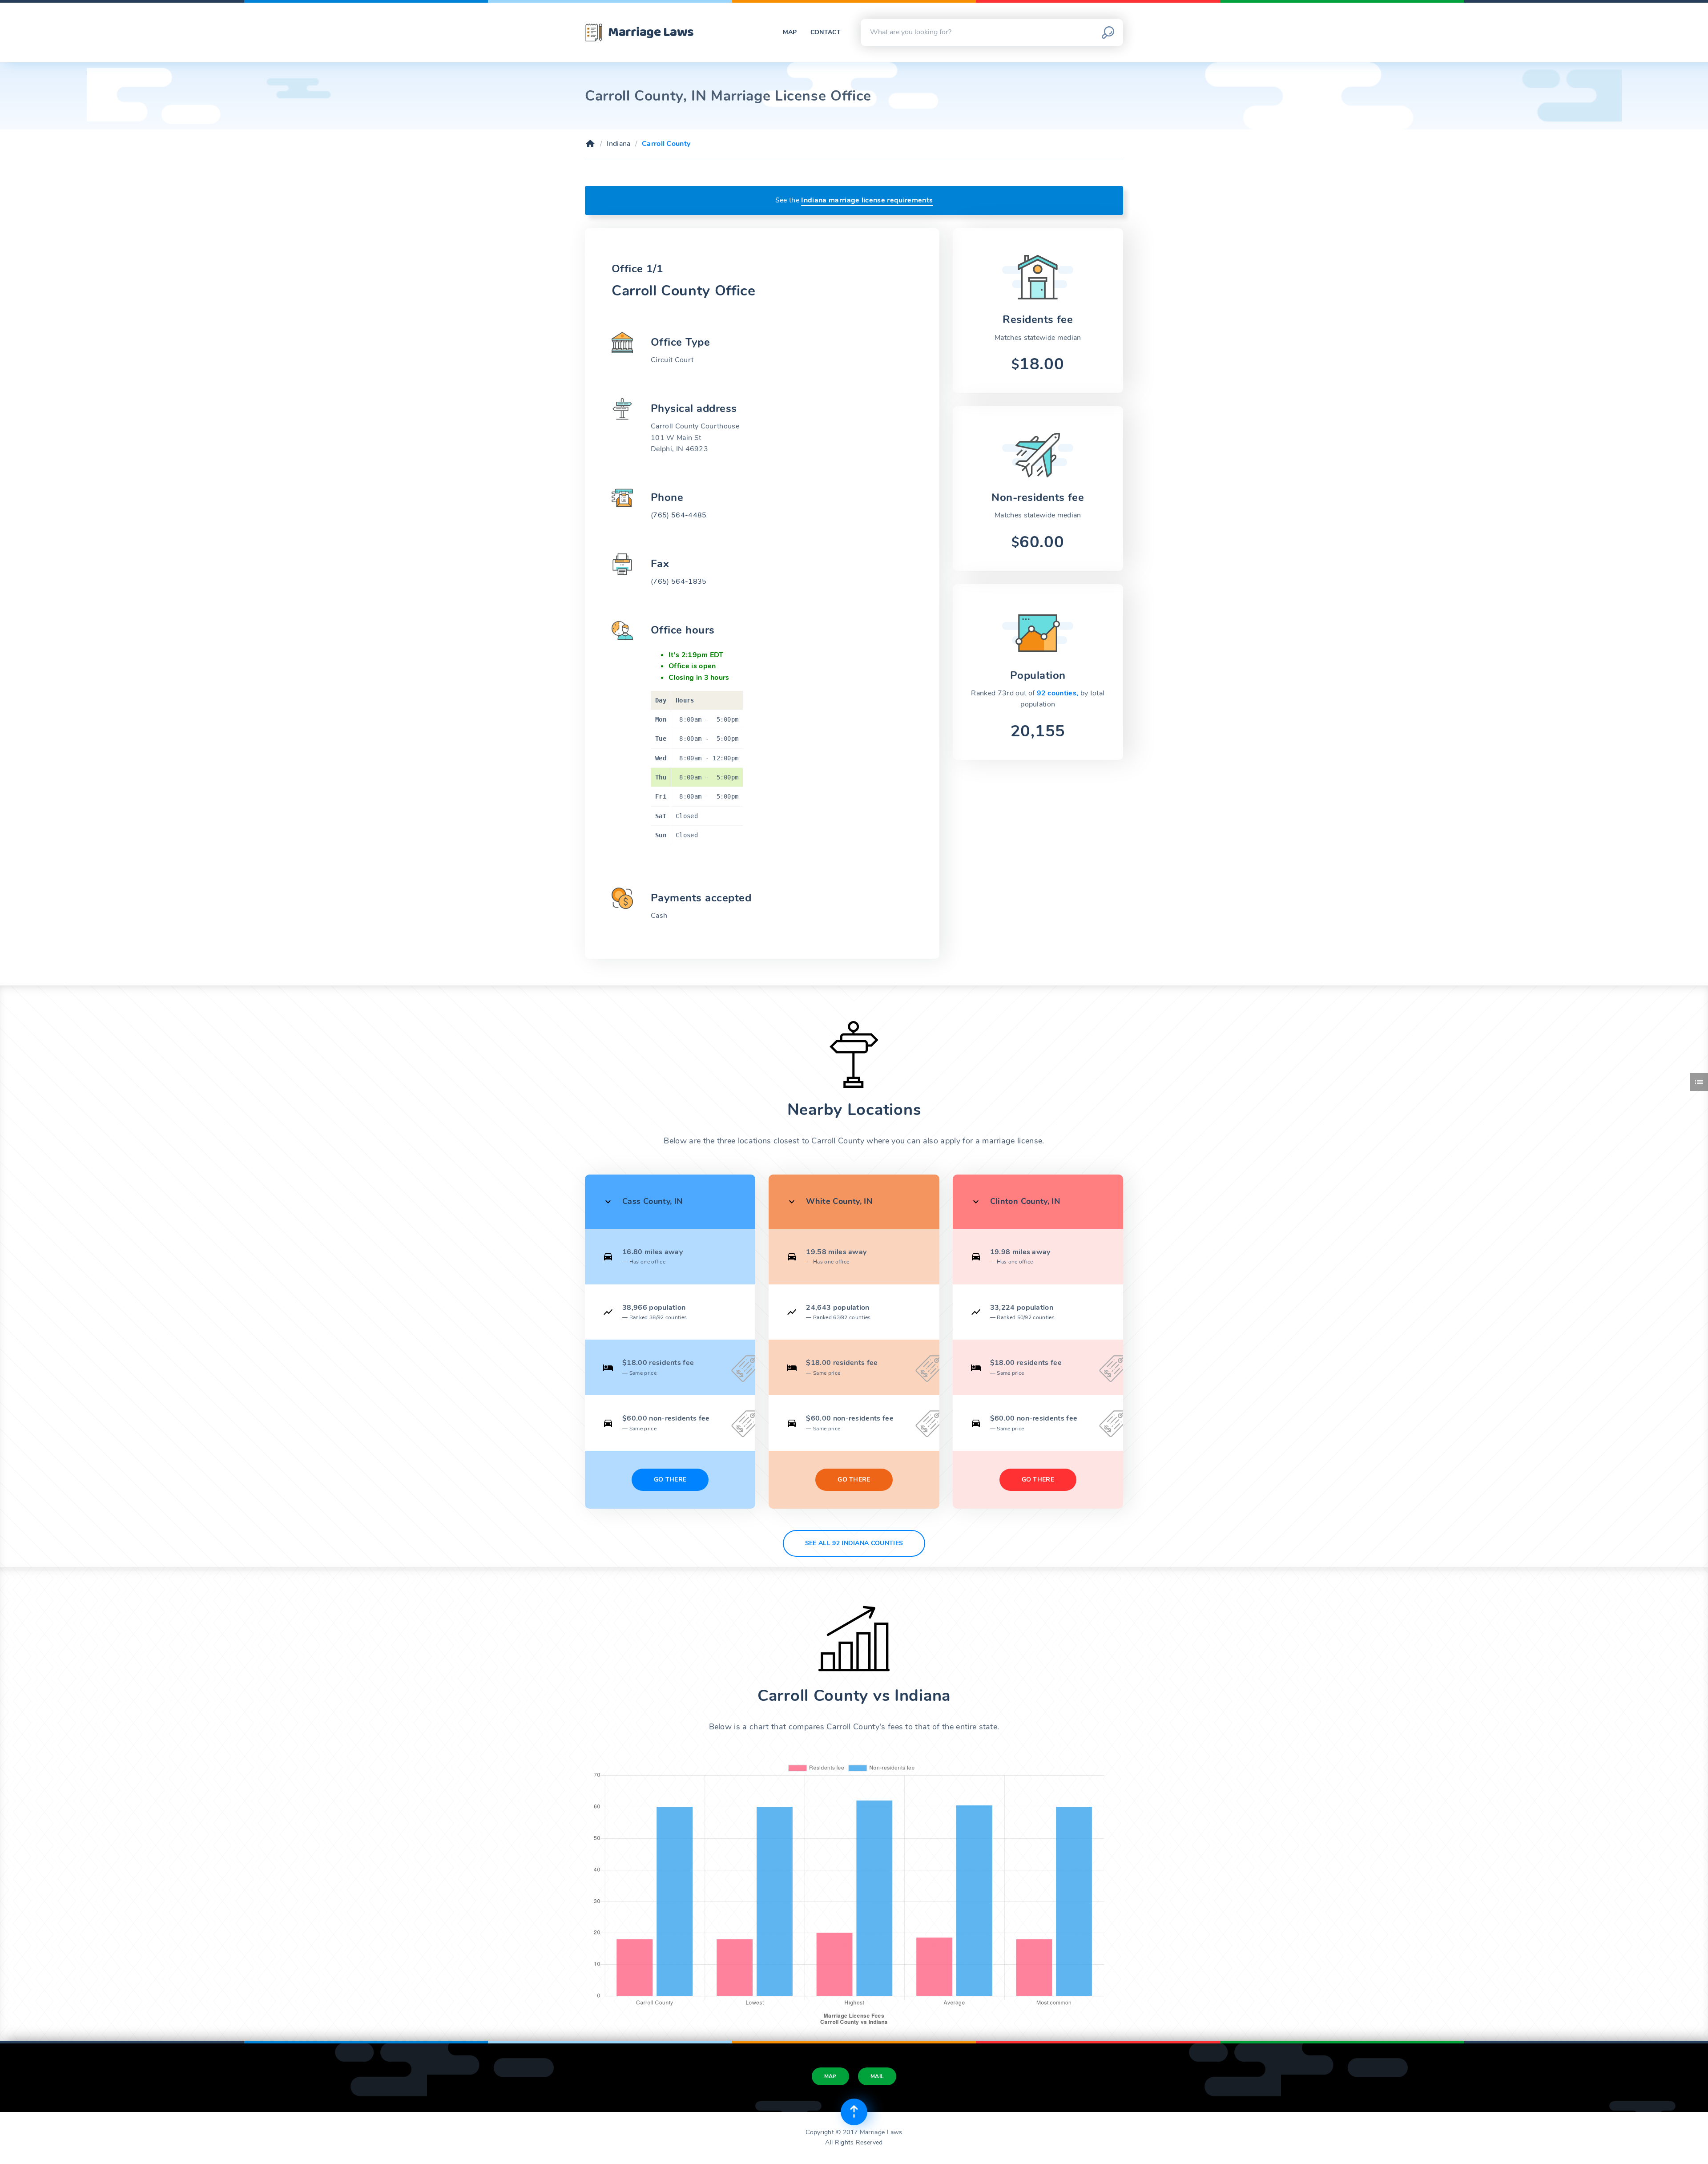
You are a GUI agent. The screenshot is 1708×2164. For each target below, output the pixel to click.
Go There (670, 1480)
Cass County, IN (652, 1201)
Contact (826, 32)
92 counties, (1059, 693)
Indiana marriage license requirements (867, 200)
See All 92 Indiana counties (854, 1543)
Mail (877, 2076)
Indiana (618, 144)
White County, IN (839, 1201)
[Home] (590, 144)
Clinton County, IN (1025, 1201)
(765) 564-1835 (679, 581)
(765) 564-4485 (679, 515)
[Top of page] (854, 2112)
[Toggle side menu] (1699, 1082)
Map (790, 32)
